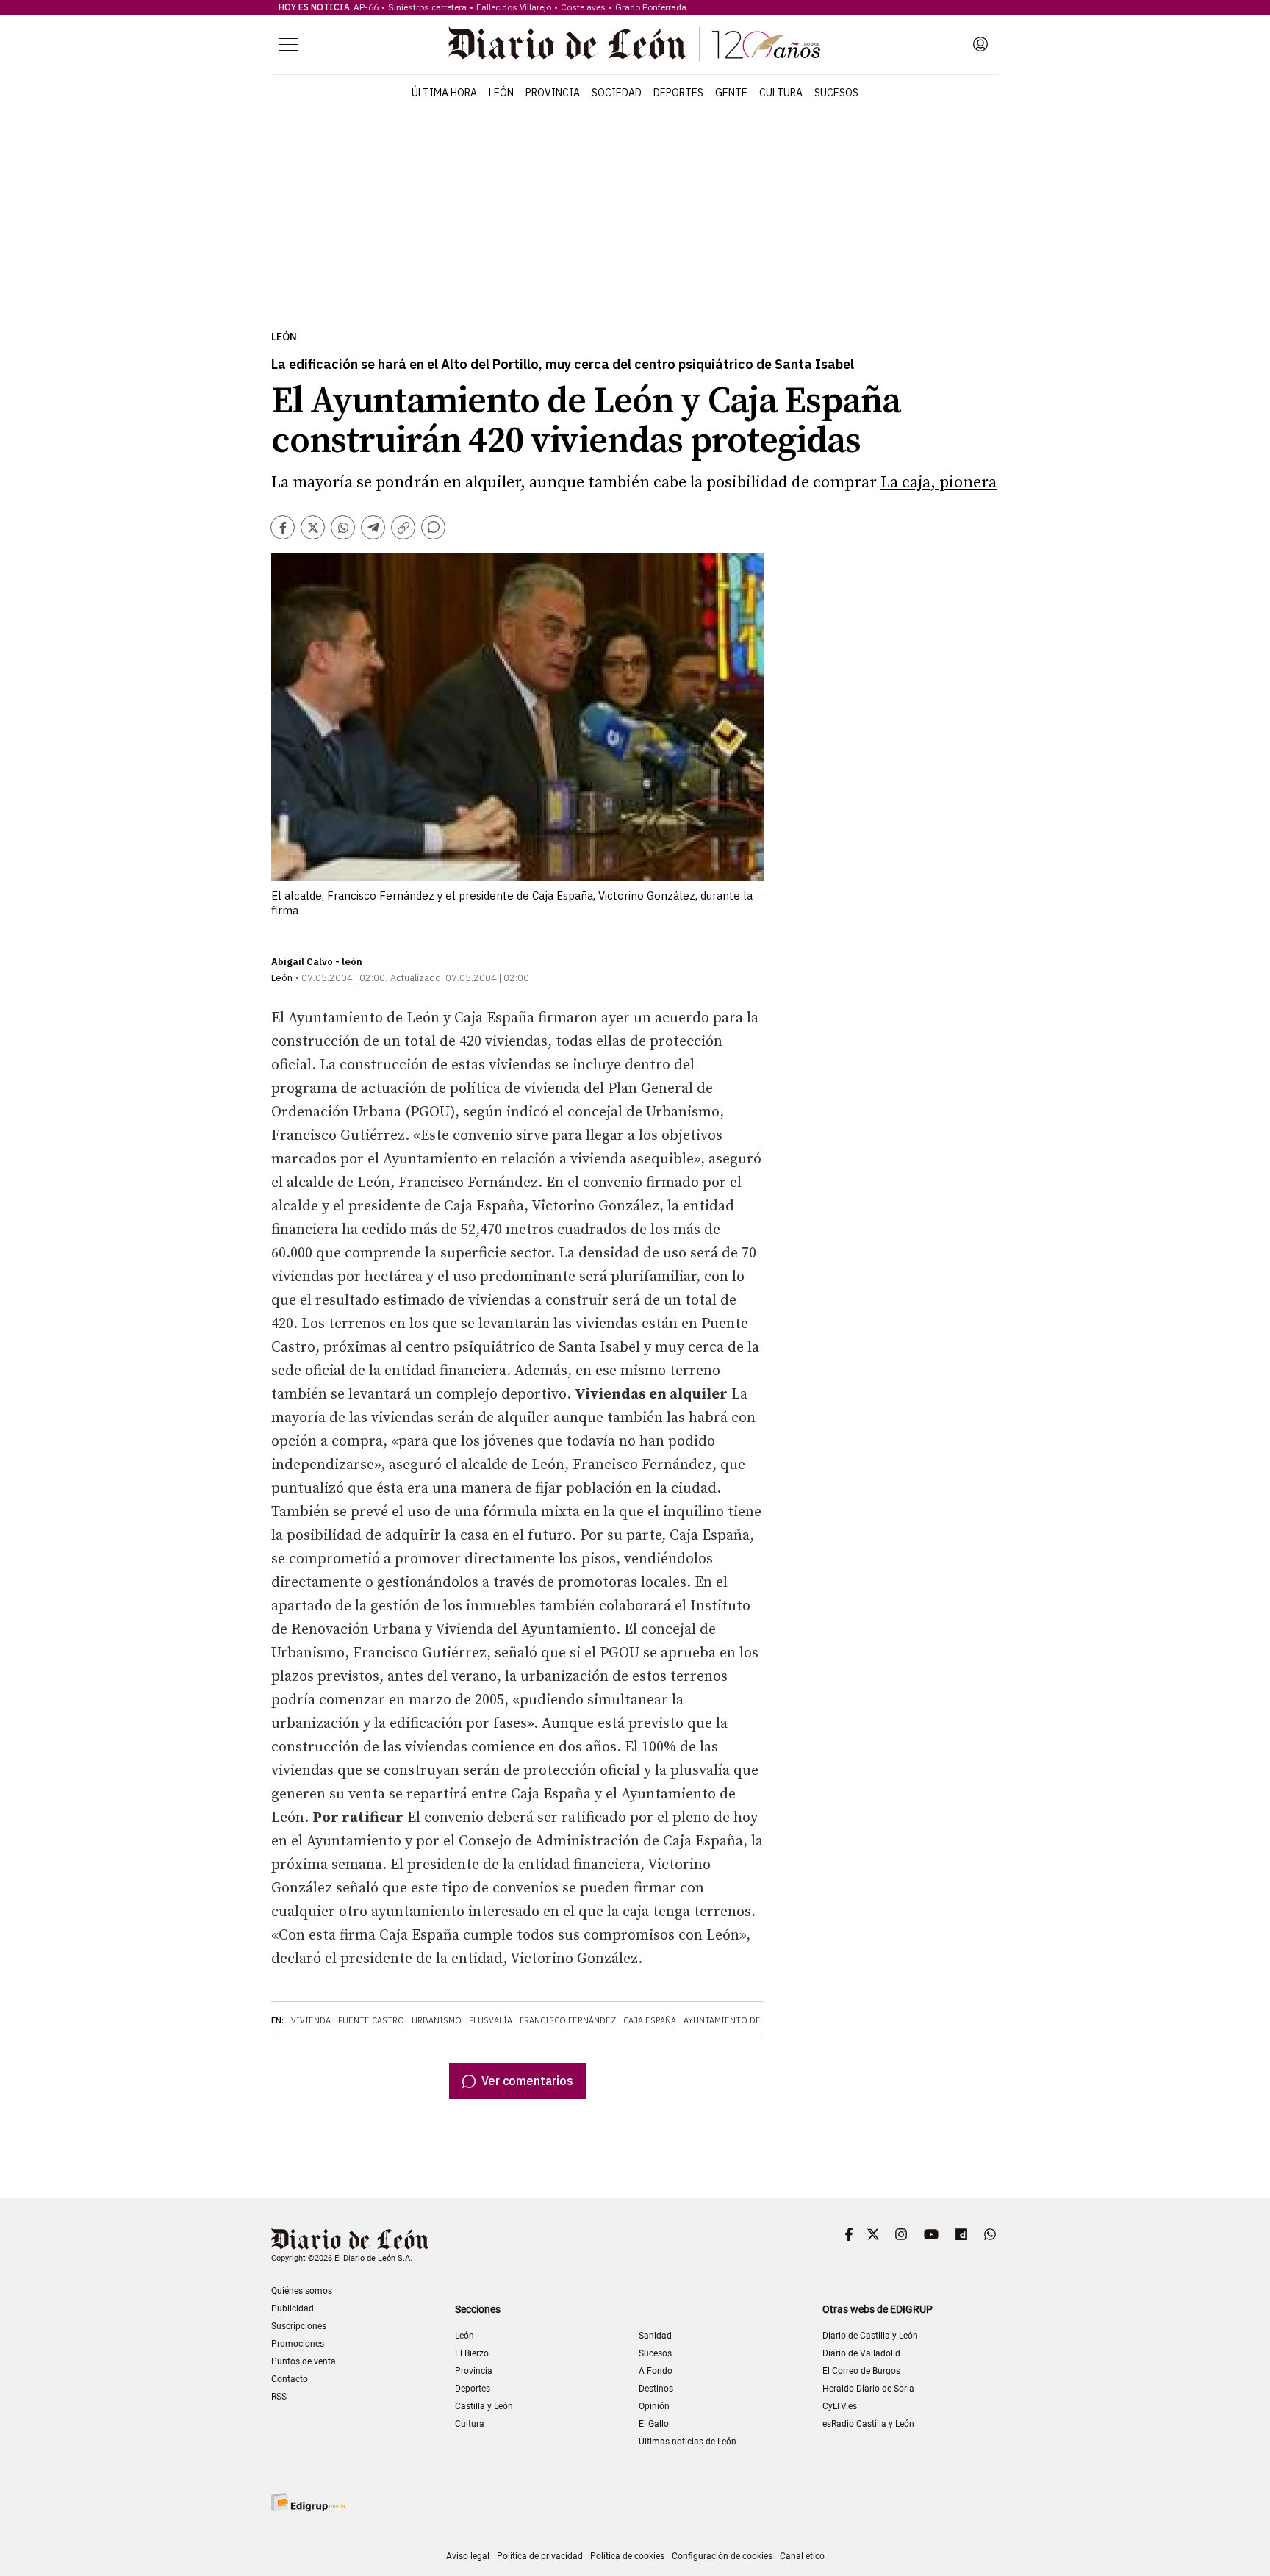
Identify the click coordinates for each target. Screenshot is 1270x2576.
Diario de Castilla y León (870, 2336)
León (501, 93)
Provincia (553, 93)
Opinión (654, 2406)
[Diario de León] (634, 44)
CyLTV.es (840, 2406)
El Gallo (654, 2424)
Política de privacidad (540, 2556)
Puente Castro (371, 2020)
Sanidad (655, 2336)
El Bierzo (472, 2353)
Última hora (444, 93)
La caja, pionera (939, 482)
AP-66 (366, 7)
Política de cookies (627, 2556)
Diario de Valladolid (861, 2353)
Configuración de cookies (722, 2556)
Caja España (650, 2020)
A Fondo (656, 2371)
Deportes (678, 93)
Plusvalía (491, 2020)
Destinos (656, 2389)
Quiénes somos (302, 2291)
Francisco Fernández (568, 2020)
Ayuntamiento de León (734, 2020)
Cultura (781, 93)
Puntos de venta (304, 2361)
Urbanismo (437, 2020)
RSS (279, 2397)
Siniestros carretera (427, 7)
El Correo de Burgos (861, 2371)
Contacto (290, 2379)
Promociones (298, 2344)
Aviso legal (468, 2556)
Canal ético (802, 2556)
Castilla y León (484, 2406)
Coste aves (583, 7)
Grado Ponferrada (651, 7)
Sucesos (836, 93)
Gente (731, 93)
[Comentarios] (433, 527)
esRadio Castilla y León (868, 2424)
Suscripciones (299, 2326)
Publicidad (293, 2308)
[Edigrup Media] (308, 2502)
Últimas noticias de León (688, 2442)
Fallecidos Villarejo (514, 7)
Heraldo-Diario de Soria (868, 2389)
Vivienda (311, 2020)
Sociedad (617, 93)
